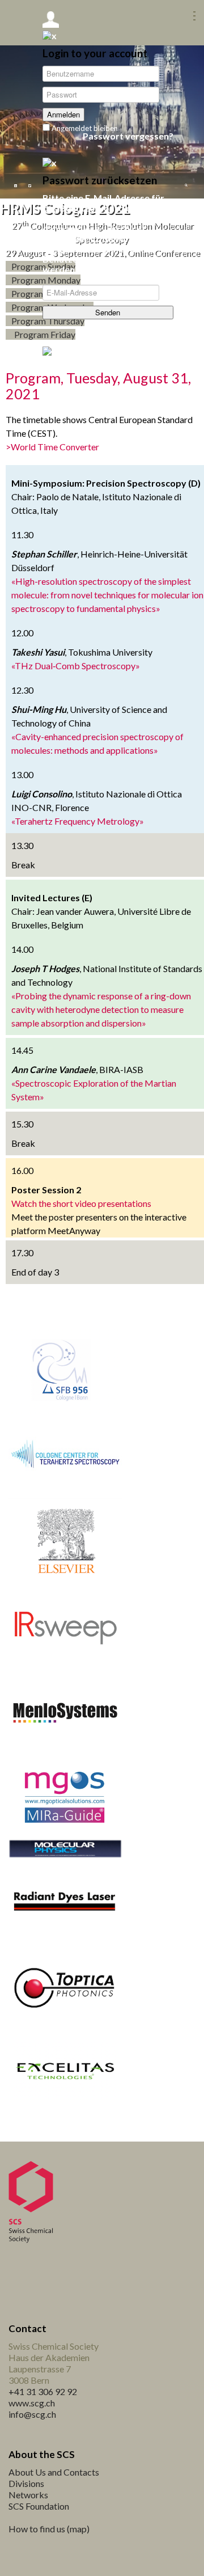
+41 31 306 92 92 (43, 2391)
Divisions (26, 2483)
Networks (28, 2495)
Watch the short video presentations (81, 1203)
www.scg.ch (32, 2403)
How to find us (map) (49, 2529)
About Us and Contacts (54, 2472)
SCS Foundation (39, 2506)
